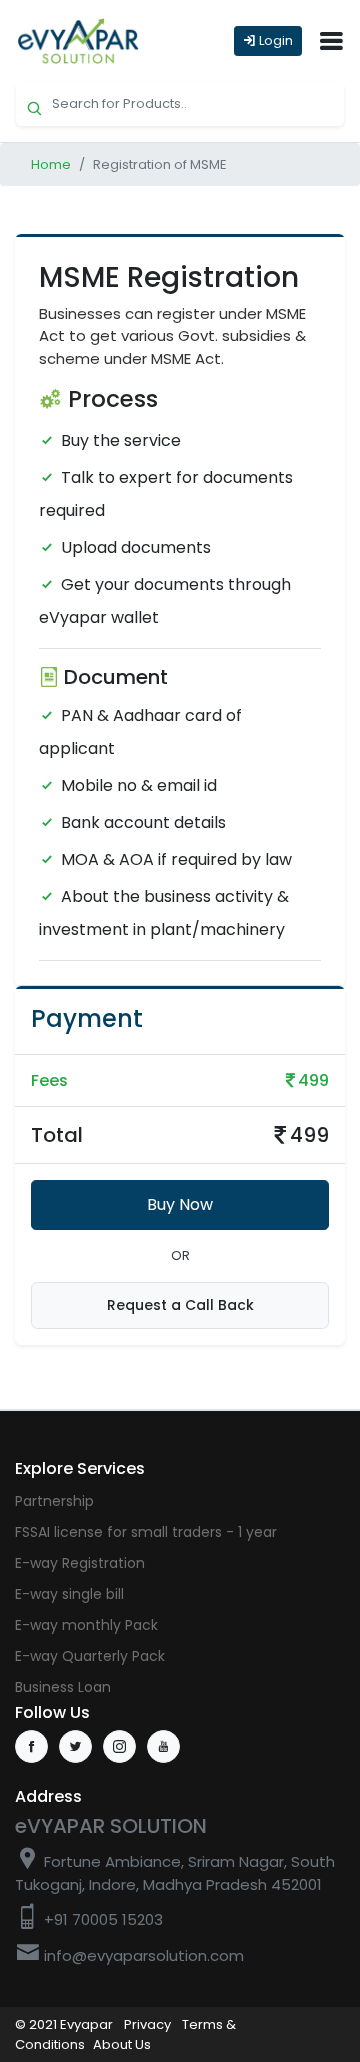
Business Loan (63, 1687)
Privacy (147, 2024)
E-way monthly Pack (86, 1625)
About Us (122, 2044)
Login (274, 40)
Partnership (54, 1501)
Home (51, 164)
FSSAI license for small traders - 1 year (146, 1532)
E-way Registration (80, 1563)
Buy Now (180, 1204)
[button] (331, 41)
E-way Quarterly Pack (90, 1656)
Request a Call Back (180, 1305)
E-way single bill (69, 1594)
